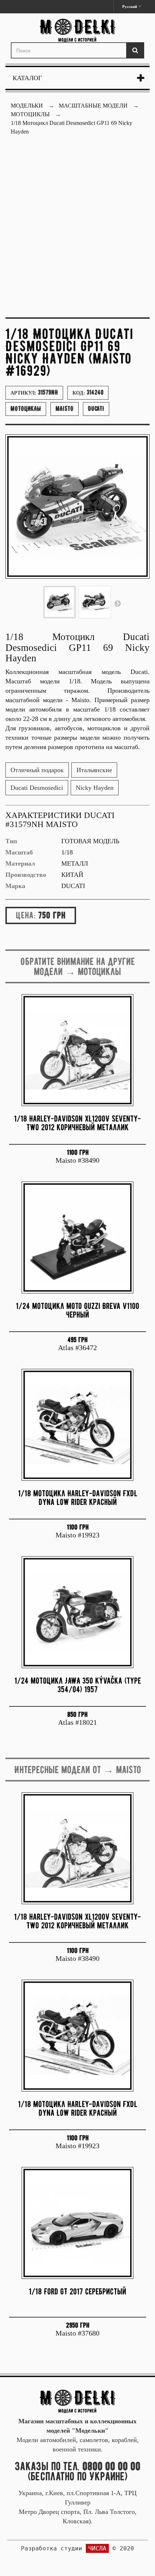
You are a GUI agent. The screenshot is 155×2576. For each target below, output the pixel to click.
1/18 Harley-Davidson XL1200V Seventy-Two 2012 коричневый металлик (77, 1123)
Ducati (96, 409)
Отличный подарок (37, 770)
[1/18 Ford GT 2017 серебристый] (77, 2223)
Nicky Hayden (95, 788)
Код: (88, 392)
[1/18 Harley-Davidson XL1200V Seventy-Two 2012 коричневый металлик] (77, 1050)
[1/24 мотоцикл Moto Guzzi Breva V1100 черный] (77, 1237)
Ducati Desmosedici (37, 788)
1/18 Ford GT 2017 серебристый (77, 2291)
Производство (26, 875)
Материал (20, 863)
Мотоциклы (26, 409)
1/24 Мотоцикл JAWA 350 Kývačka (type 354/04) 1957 (78, 1685)
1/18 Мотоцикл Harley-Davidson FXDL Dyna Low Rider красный (78, 1498)
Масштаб (19, 852)
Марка (15, 886)
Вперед (118, 603)
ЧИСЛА (97, 2548)
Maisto (65, 409)
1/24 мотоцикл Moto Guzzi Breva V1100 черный (77, 1310)
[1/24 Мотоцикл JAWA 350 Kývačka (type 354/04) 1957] (77, 1612)
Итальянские (94, 770)
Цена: (26, 915)
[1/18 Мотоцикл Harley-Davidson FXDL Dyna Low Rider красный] (77, 1425)
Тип (11, 841)
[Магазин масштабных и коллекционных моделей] (77, 2401)
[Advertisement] (77, 231)
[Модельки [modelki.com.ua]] (77, 31)
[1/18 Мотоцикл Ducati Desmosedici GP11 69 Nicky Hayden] (59, 602)
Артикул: (34, 392)
